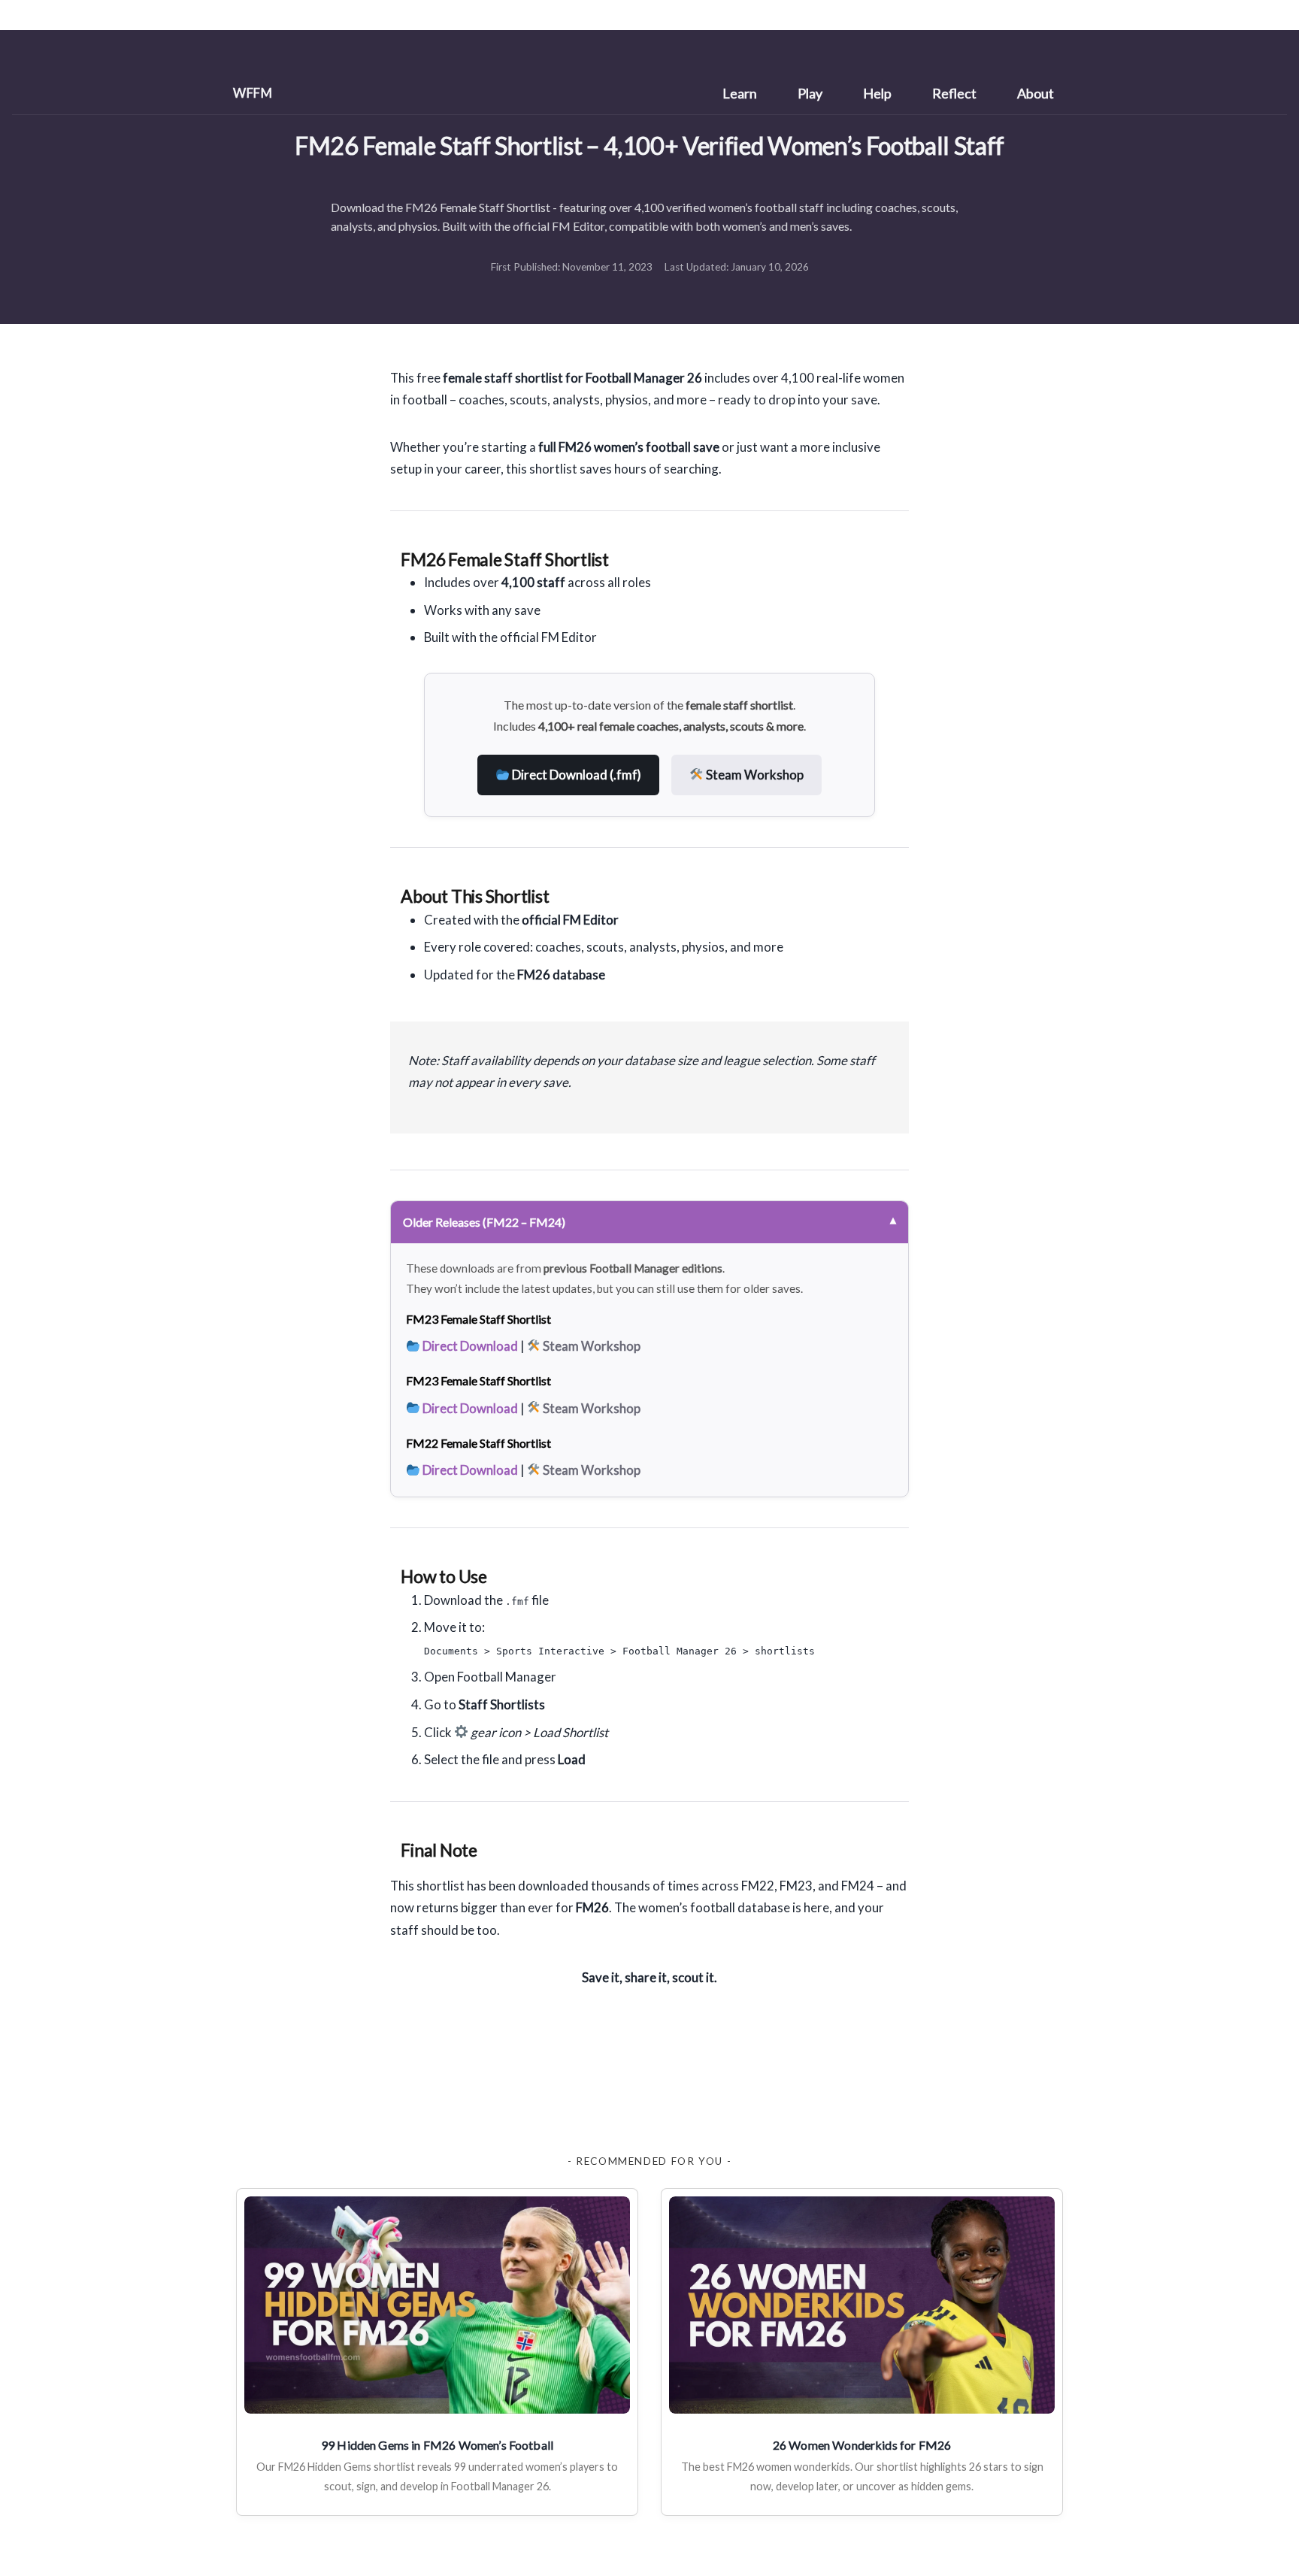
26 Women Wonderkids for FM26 (862, 2445)
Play (810, 93)
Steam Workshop (754, 775)
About (1036, 93)
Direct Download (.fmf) (575, 775)
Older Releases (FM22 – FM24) (484, 1222)
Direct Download (469, 1346)
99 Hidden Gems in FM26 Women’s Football (437, 2445)
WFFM (253, 93)
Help (877, 93)
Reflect (954, 93)
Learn (740, 93)
